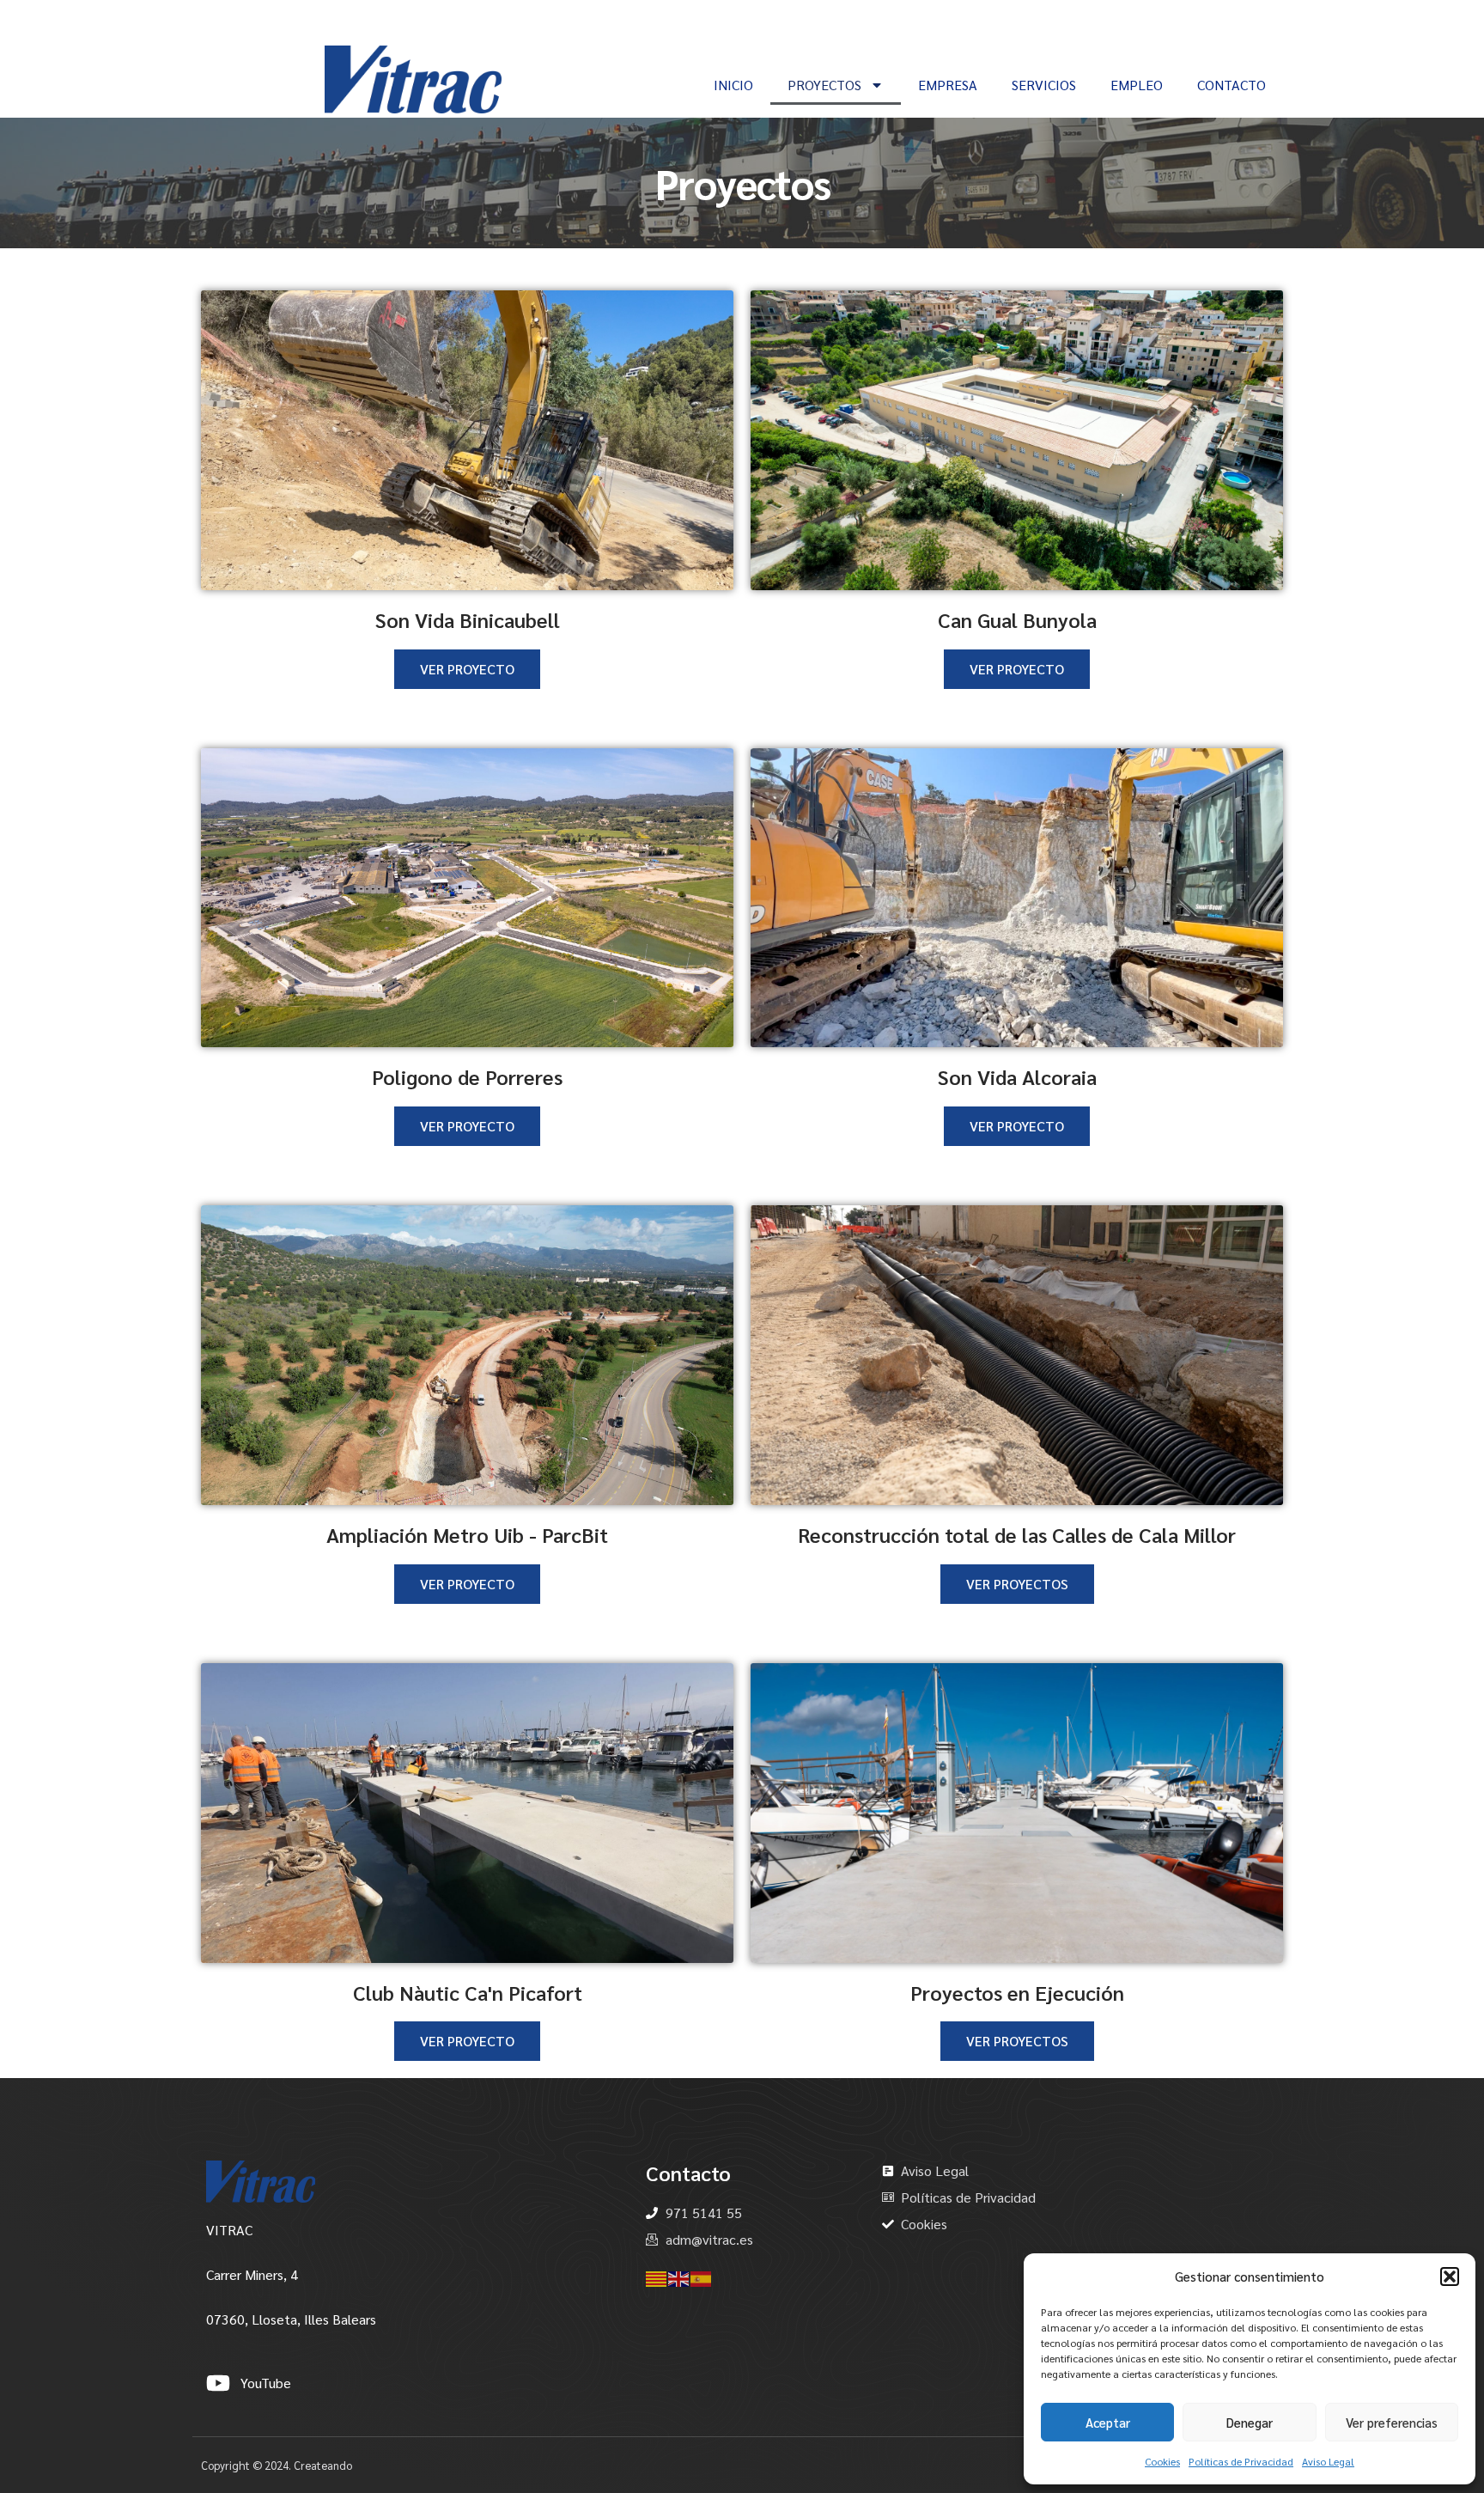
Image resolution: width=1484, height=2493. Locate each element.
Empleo (1137, 85)
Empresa (948, 85)
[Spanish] (702, 2277)
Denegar (1250, 2422)
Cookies (1162, 2461)
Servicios (1044, 85)
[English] (679, 2277)
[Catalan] (657, 2277)
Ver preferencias (1392, 2422)
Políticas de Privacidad (1241, 2461)
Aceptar (1108, 2422)
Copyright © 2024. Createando (277, 2465)
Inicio (733, 85)
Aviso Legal (1328, 2461)
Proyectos (824, 85)
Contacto (1232, 85)
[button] (1450, 2277)
